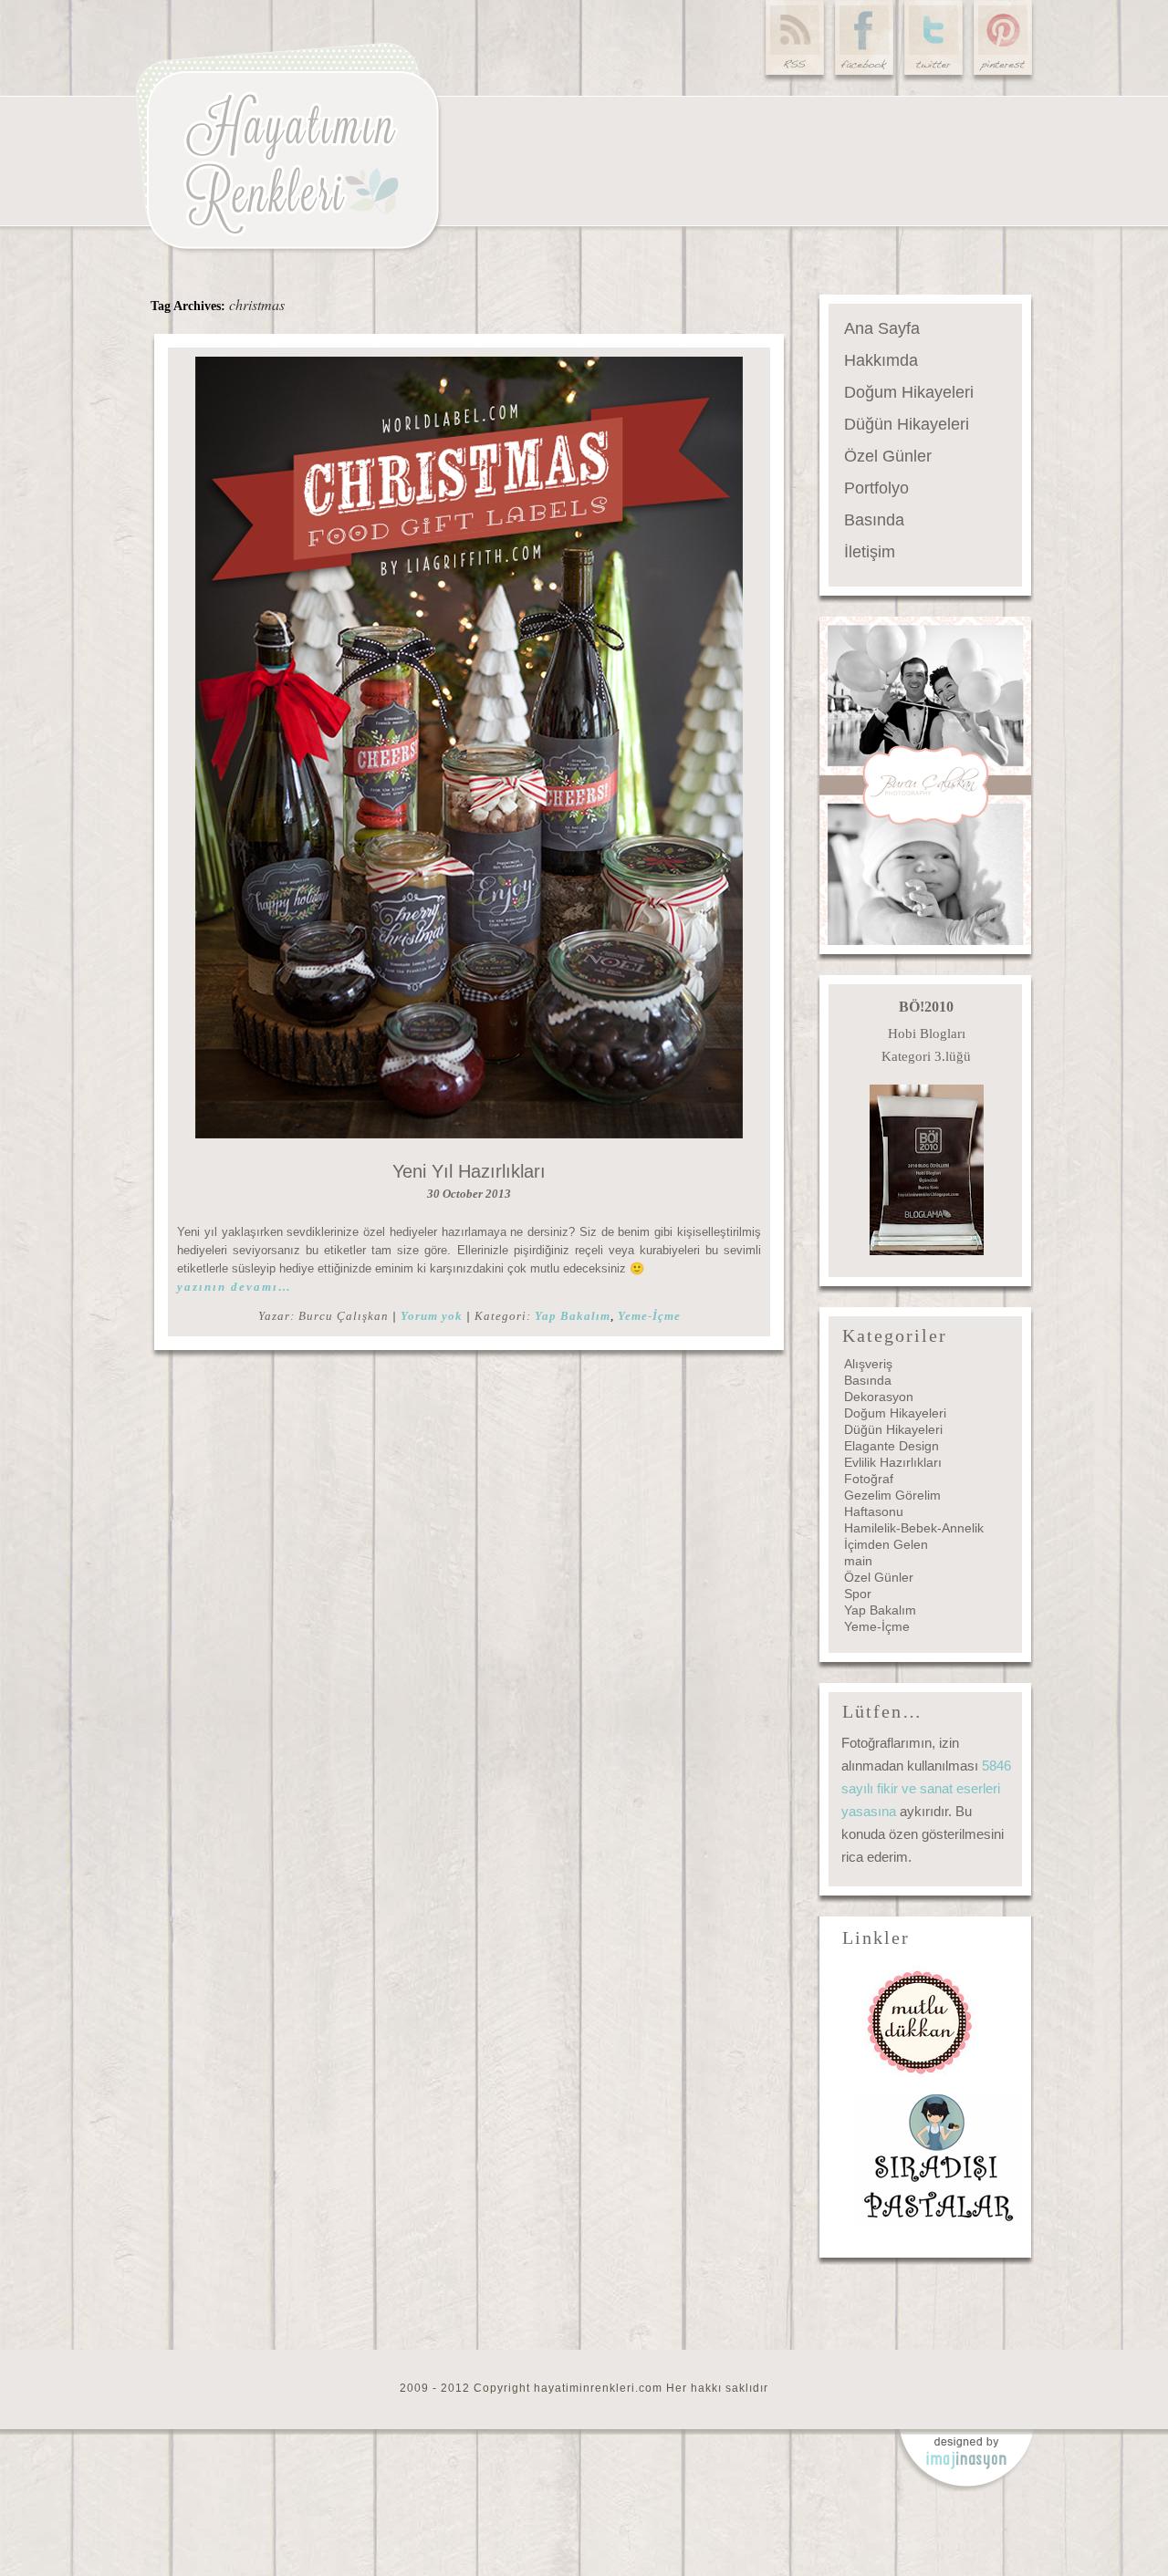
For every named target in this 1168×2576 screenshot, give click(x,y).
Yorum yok (432, 1316)
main (858, 1561)
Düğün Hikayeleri (907, 424)
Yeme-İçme (649, 1316)
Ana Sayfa (882, 328)
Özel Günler (888, 456)
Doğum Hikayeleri (909, 392)
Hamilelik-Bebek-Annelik (914, 1528)
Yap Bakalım (573, 1316)
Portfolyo (876, 488)
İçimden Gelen (886, 1544)
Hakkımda (881, 360)
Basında (874, 520)
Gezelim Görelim (892, 1495)
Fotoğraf (869, 1479)
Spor (858, 1594)
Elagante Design (892, 1446)
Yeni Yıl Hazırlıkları (469, 1171)
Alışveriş (868, 1364)
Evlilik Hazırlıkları (893, 1462)
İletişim (870, 552)
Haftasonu (874, 1511)
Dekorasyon (879, 1397)
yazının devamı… (235, 1287)
